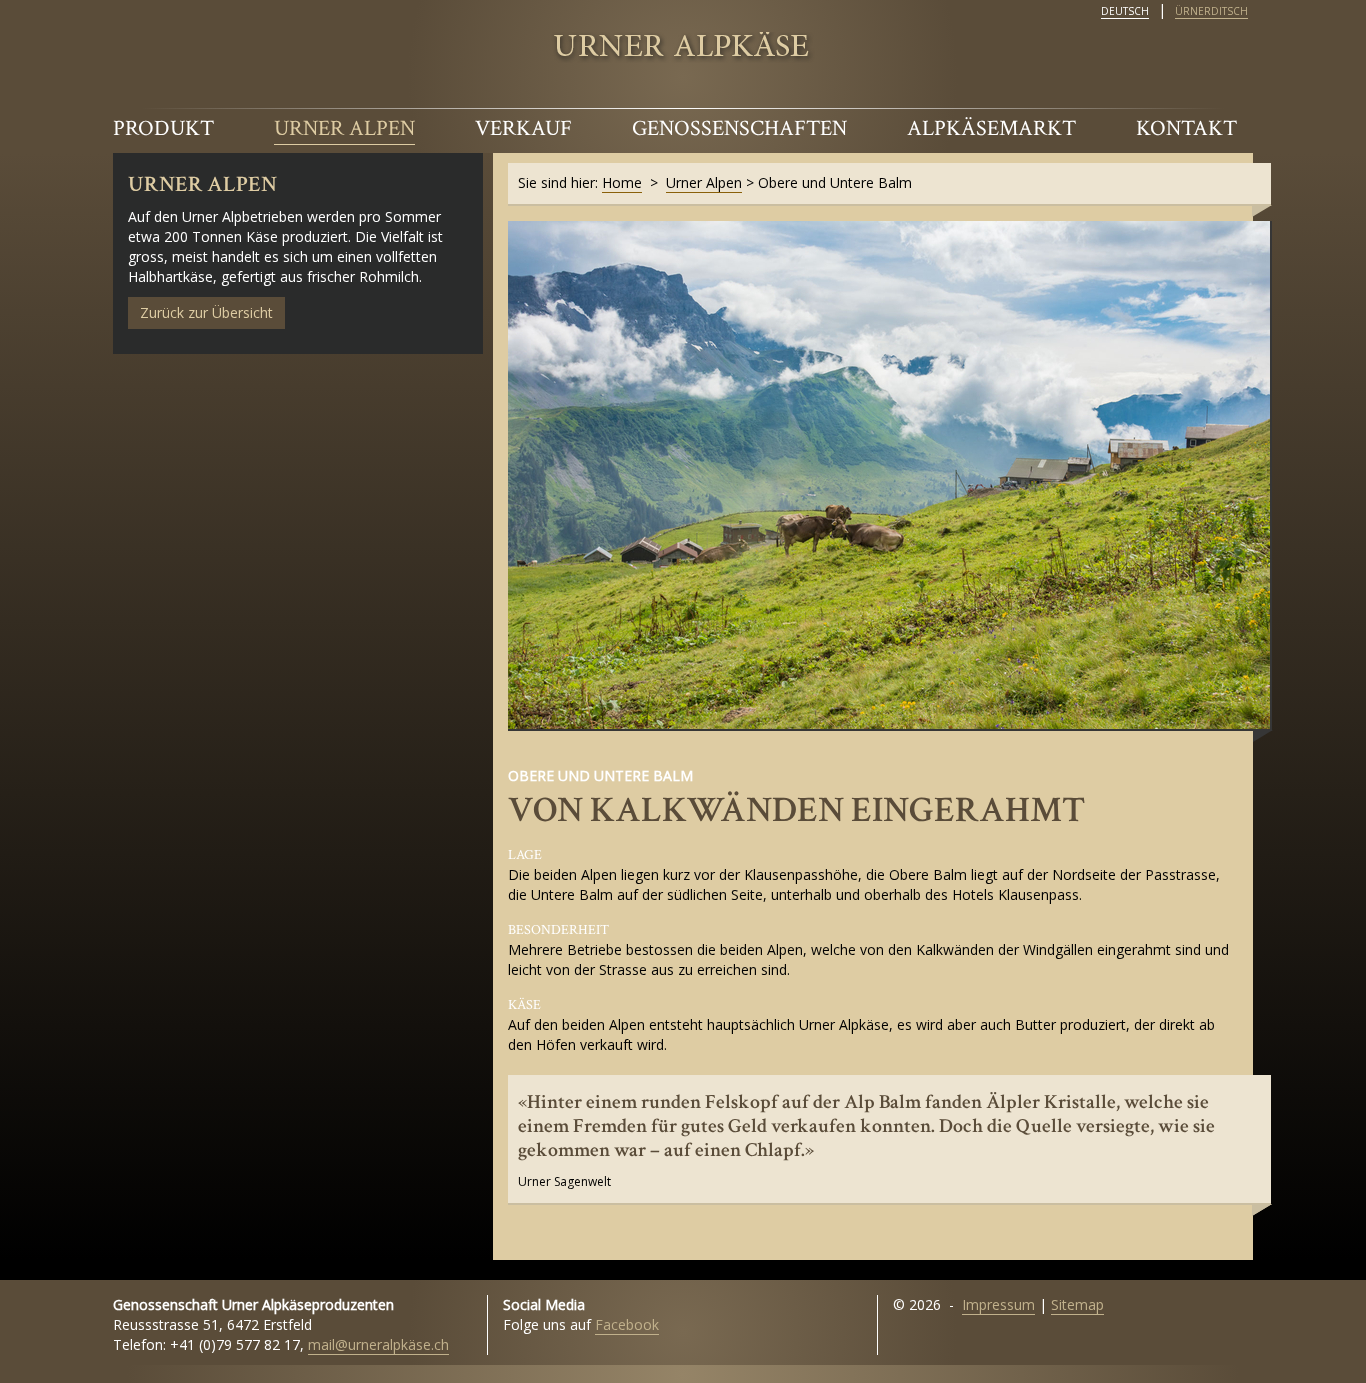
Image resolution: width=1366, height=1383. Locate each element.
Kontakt (1186, 128)
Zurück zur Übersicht (206, 312)
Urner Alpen (344, 128)
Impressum (998, 1304)
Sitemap (1077, 1304)
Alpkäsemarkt (991, 128)
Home (622, 182)
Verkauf (523, 128)
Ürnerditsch (1211, 11)
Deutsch (1125, 11)
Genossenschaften (739, 128)
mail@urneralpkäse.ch (378, 1344)
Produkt (163, 128)
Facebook (627, 1324)
